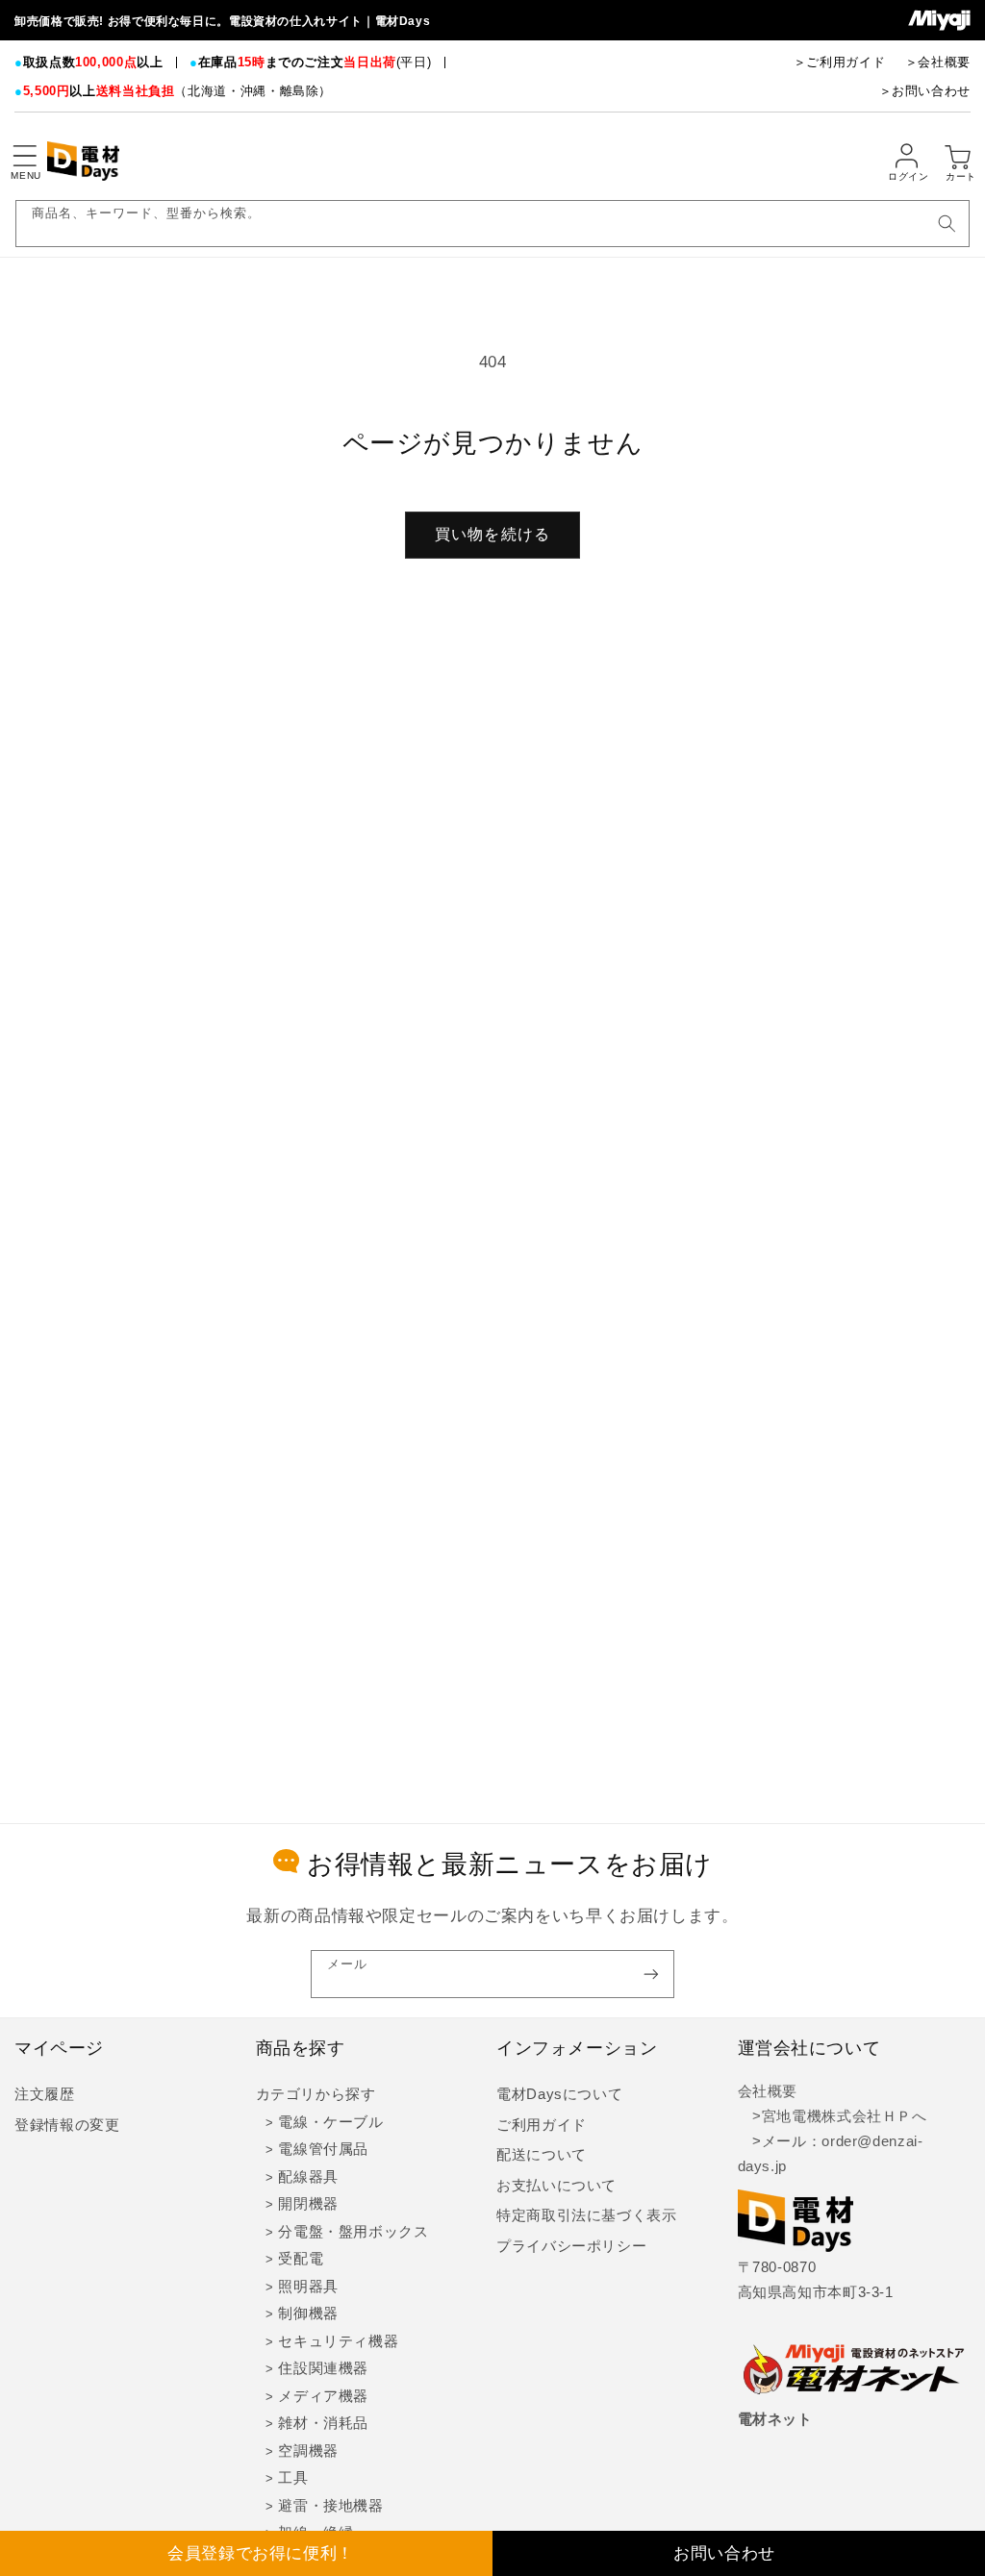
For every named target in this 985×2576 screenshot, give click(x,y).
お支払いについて (556, 2186)
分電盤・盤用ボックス (353, 2232)
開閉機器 (308, 2204)
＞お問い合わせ (925, 91)
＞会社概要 (938, 62)
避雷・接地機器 (330, 2506)
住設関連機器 (323, 2368)
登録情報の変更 (67, 2125)
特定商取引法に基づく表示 (587, 2215)
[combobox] (493, 224)
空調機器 (308, 2451)
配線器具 (308, 2177)
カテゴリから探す (316, 2094)
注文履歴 (45, 2094)
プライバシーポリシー (571, 2246)
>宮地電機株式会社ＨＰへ (833, 2116)
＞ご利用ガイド (839, 62)
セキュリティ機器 (338, 2341)
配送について (542, 2155)
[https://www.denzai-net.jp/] (854, 2371)
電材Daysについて (559, 2094)
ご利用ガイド (542, 2125)
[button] (24, 156)
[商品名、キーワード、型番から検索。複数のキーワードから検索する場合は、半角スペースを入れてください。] (947, 223)
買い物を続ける (492, 534)
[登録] (651, 1974)
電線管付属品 (323, 2149)
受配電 (301, 2259)
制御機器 (308, 2313)
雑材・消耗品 (323, 2423)
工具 (293, 2478)
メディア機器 (323, 2396)
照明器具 (308, 2287)
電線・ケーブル (330, 2122)
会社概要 (768, 2091)
